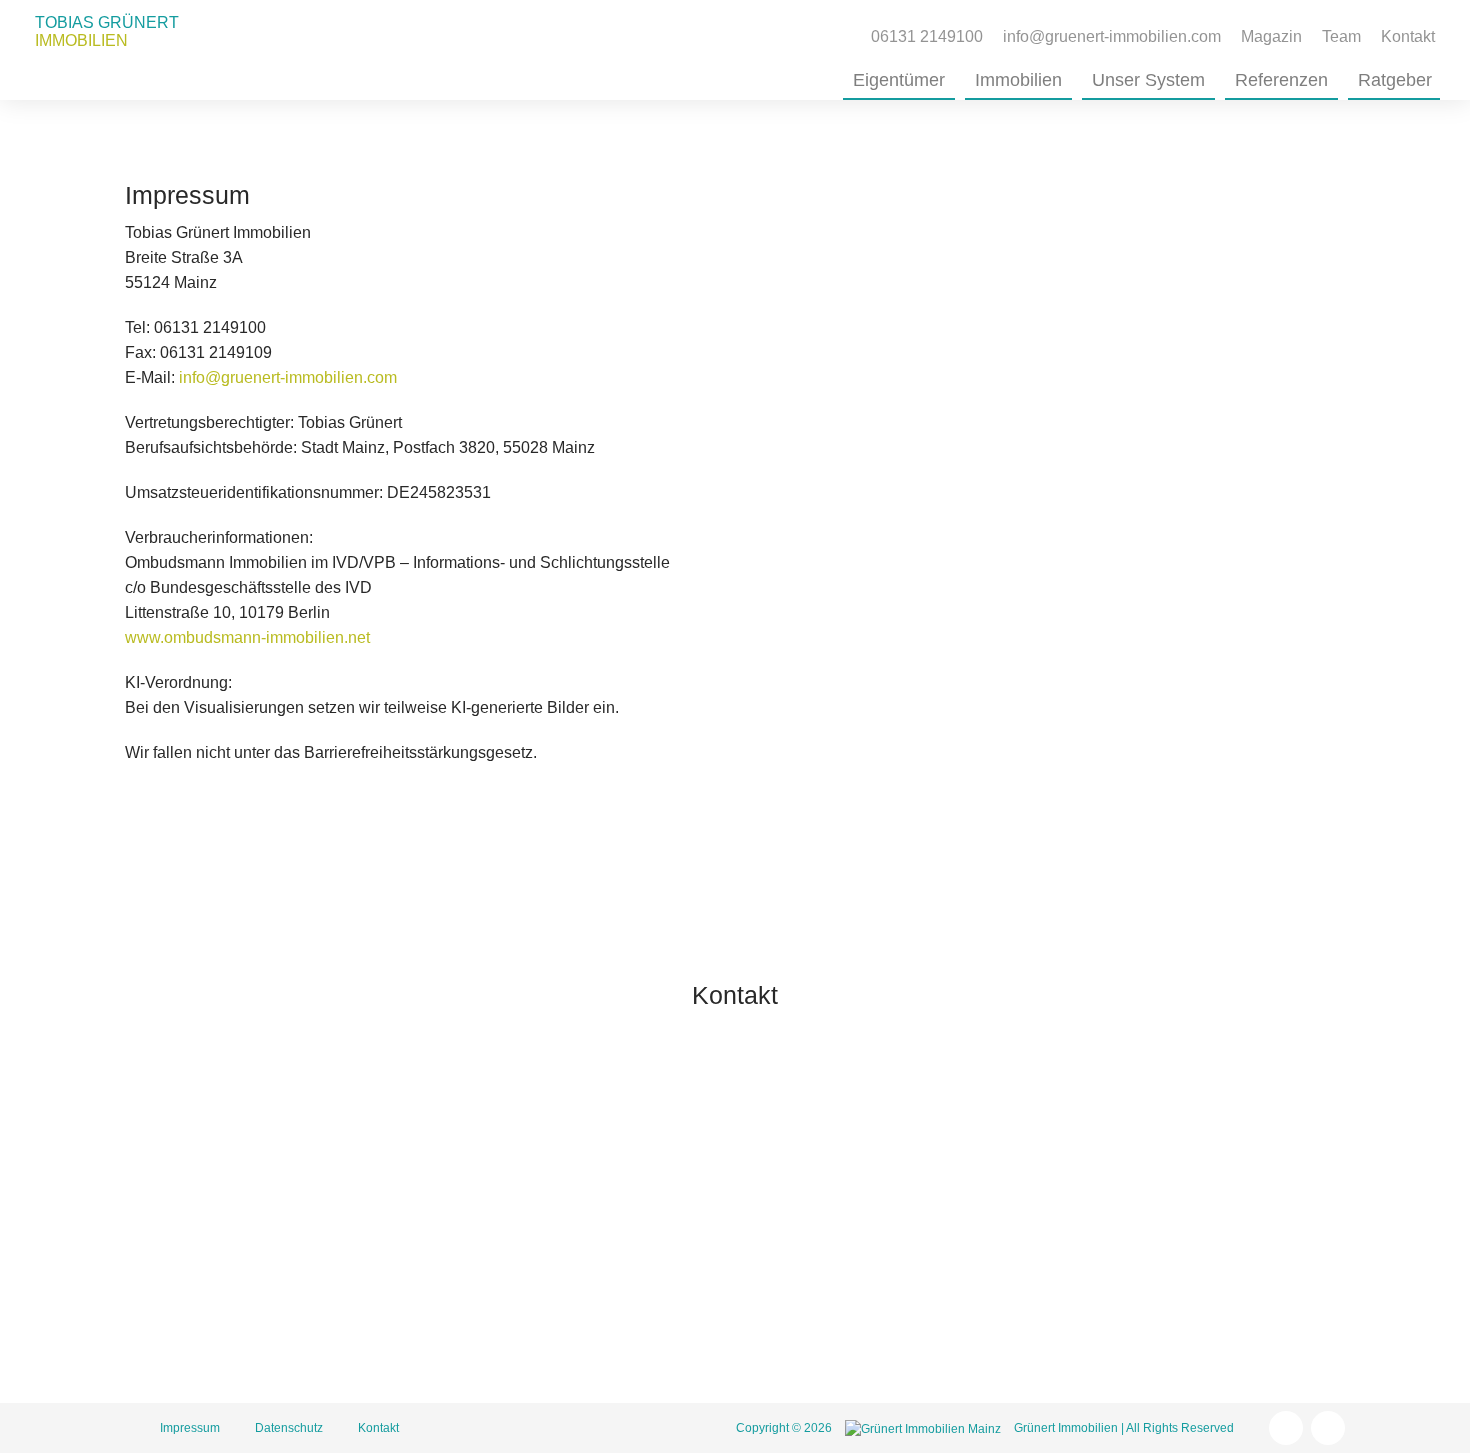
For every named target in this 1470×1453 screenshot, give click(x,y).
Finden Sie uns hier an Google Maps (965, 1328)
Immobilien (1018, 80)
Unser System (1148, 80)
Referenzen (1281, 80)
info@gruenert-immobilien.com (288, 377)
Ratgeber (1395, 80)
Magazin (1271, 36)
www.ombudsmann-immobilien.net (247, 637)
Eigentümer (899, 80)
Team (1341, 36)
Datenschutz (289, 1428)
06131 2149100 (891, 1192)
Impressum (190, 1428)
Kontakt (1408, 36)
